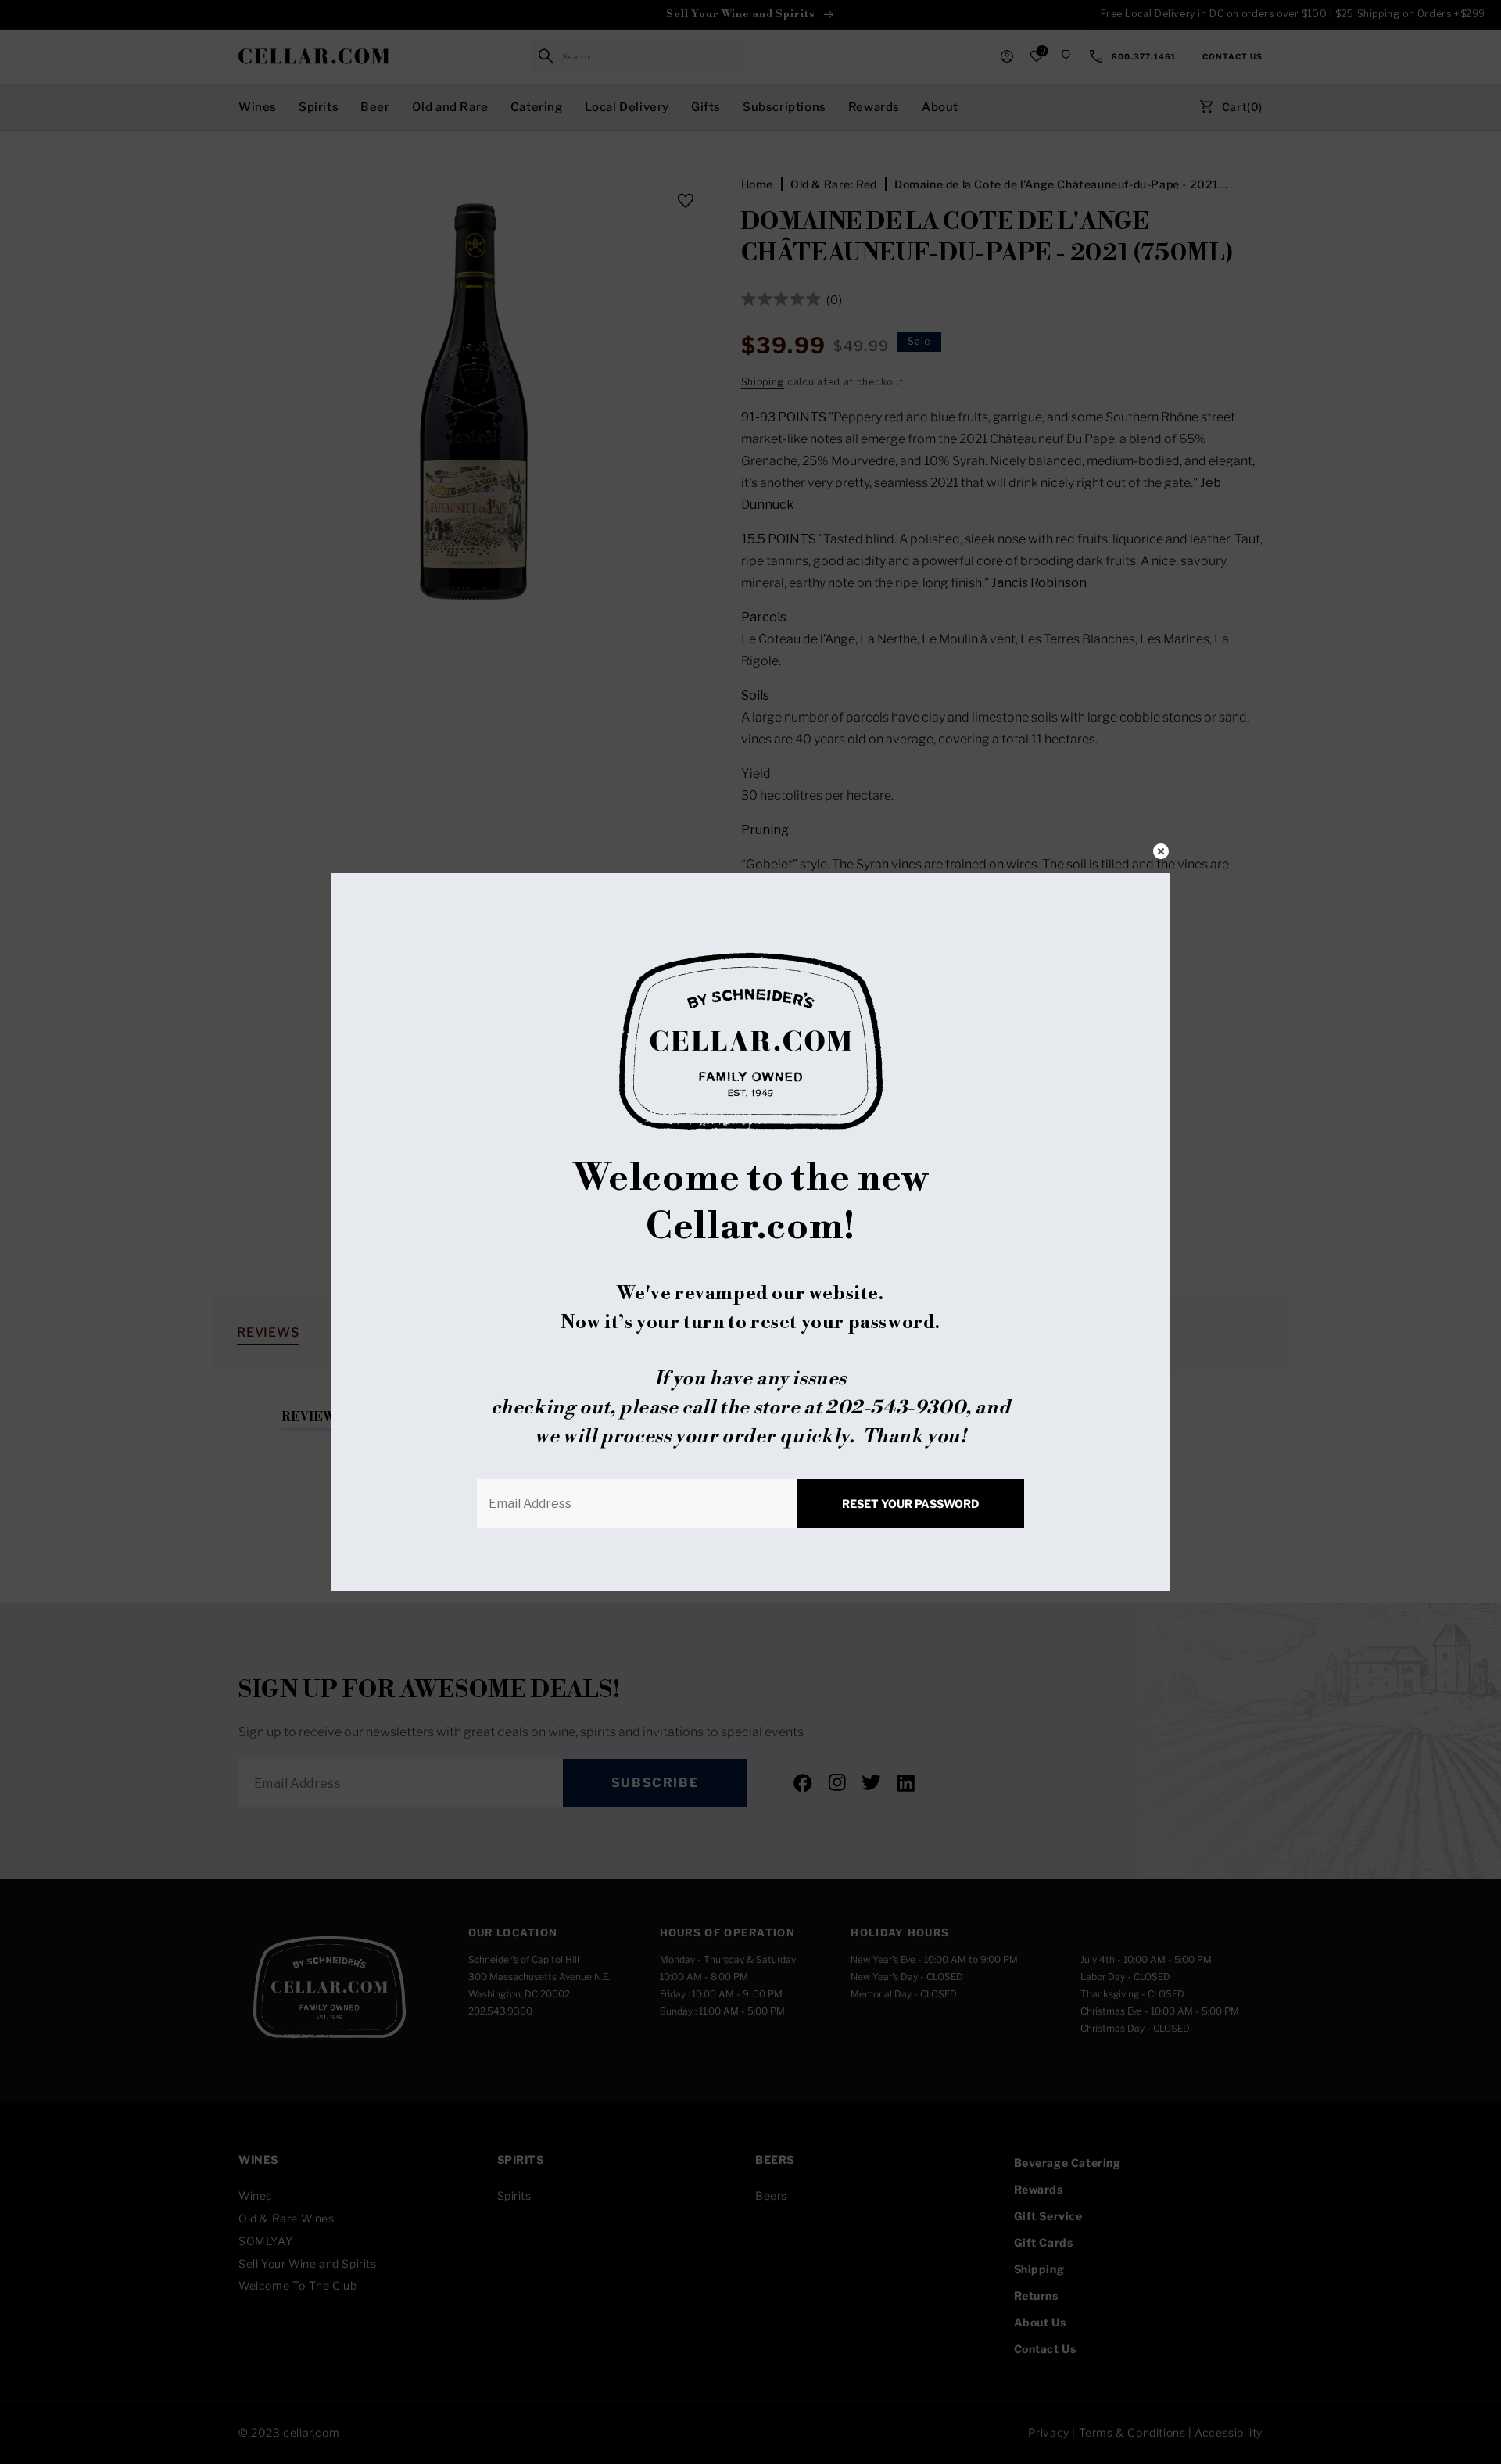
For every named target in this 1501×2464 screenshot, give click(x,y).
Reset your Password (911, 1504)
